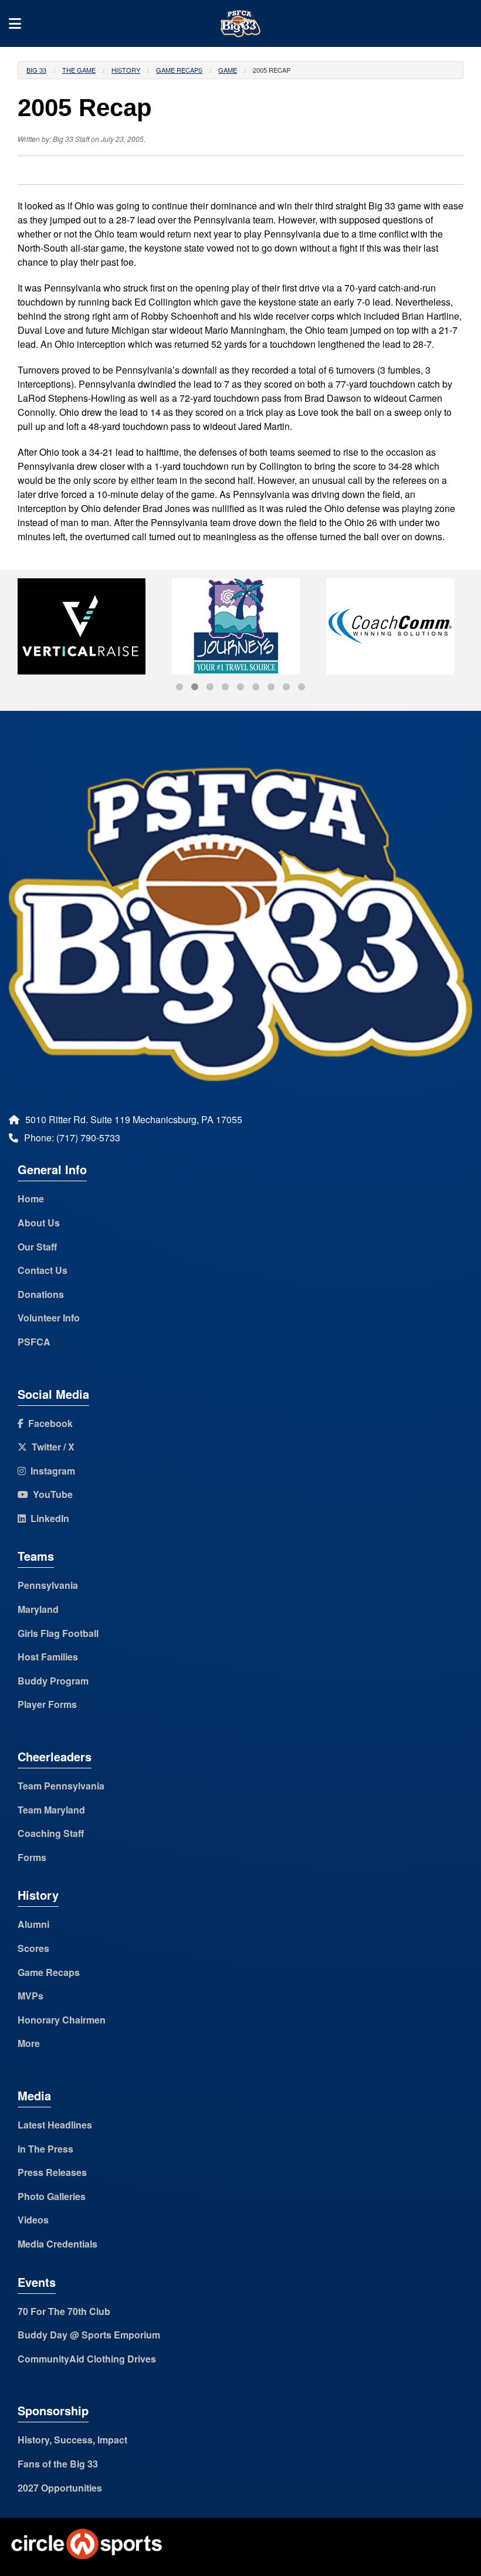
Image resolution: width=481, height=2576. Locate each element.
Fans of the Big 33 (58, 2464)
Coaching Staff (51, 1833)
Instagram (50, 1471)
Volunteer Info (49, 1318)
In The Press (45, 2149)
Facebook (48, 1423)
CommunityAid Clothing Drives (87, 2359)
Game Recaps (179, 70)
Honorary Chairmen (62, 2020)
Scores (33, 1948)
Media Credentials (57, 2244)
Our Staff (37, 1247)
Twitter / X (51, 1447)
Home (31, 1199)
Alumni (33, 1924)
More (29, 2043)
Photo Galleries (52, 2196)
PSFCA (34, 1342)
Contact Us (43, 1270)
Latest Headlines (55, 2125)
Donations (41, 1294)
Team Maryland (51, 1810)
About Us (39, 1223)
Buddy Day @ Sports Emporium (89, 2335)
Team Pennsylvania (61, 1786)
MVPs (31, 1996)
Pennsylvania (48, 1585)
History (126, 70)
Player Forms (47, 1704)
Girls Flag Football (58, 1633)
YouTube (50, 1494)
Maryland (38, 1609)
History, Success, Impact (72, 2440)
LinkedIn (48, 1518)
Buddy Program (53, 1681)
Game (228, 70)
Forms (32, 1857)
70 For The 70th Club (64, 2311)
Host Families (48, 1657)
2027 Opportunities (60, 2488)
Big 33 (36, 70)
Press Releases (52, 2172)
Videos (33, 2220)
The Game (79, 70)
